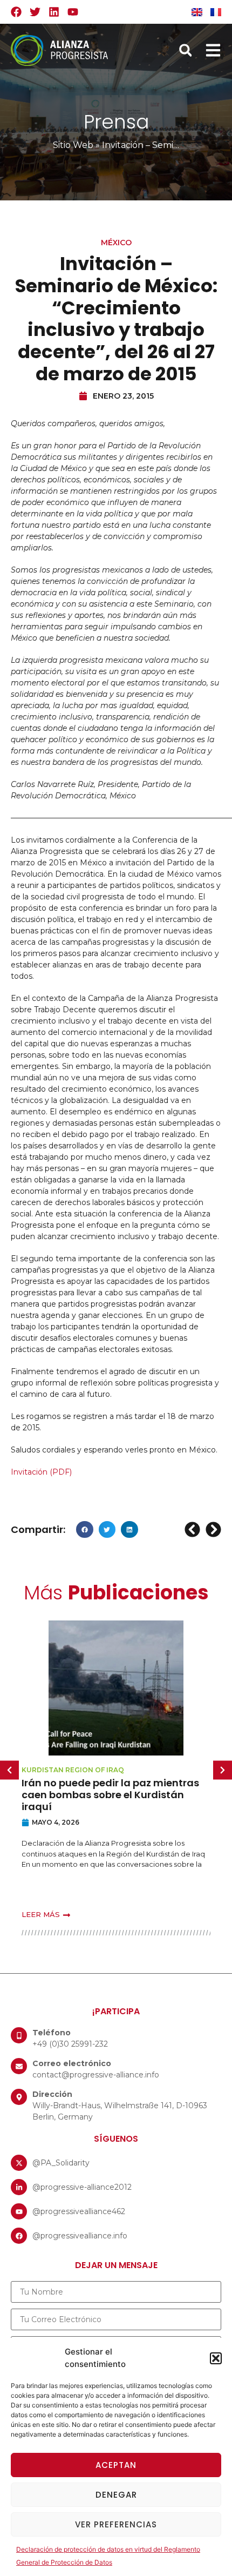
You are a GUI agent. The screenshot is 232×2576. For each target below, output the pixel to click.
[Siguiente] (212, 1529)
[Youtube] (73, 12)
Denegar (116, 2495)
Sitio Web (73, 145)
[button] (216, 2358)
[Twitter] (35, 12)
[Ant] (194, 1529)
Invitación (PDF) (41, 1472)
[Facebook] (16, 12)
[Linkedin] (54, 12)
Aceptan (116, 2465)
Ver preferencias (116, 2524)
